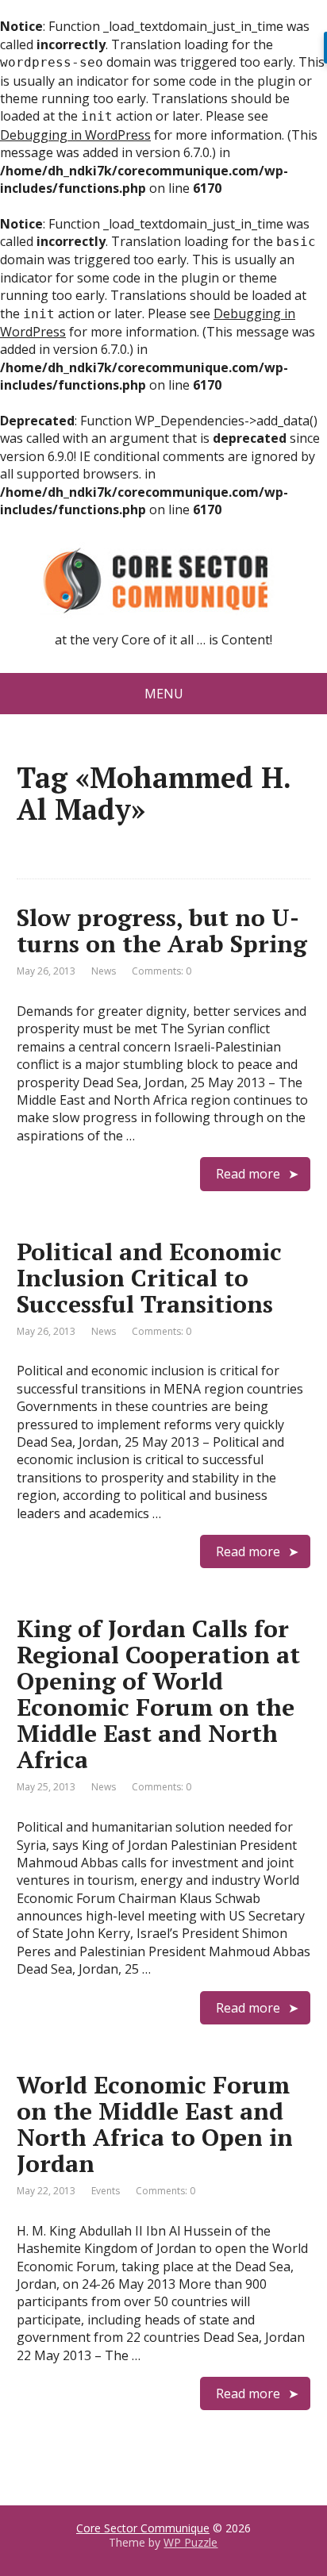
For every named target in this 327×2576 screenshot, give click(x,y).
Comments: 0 (162, 971)
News (104, 971)
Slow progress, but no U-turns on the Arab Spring (162, 930)
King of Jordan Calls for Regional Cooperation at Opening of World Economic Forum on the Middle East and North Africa (158, 1694)
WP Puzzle (190, 2542)
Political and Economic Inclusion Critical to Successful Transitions (149, 1278)
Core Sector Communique (143, 2528)
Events (106, 2191)
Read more (248, 1174)
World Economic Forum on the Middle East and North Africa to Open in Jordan (155, 2124)
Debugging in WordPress (75, 135)
